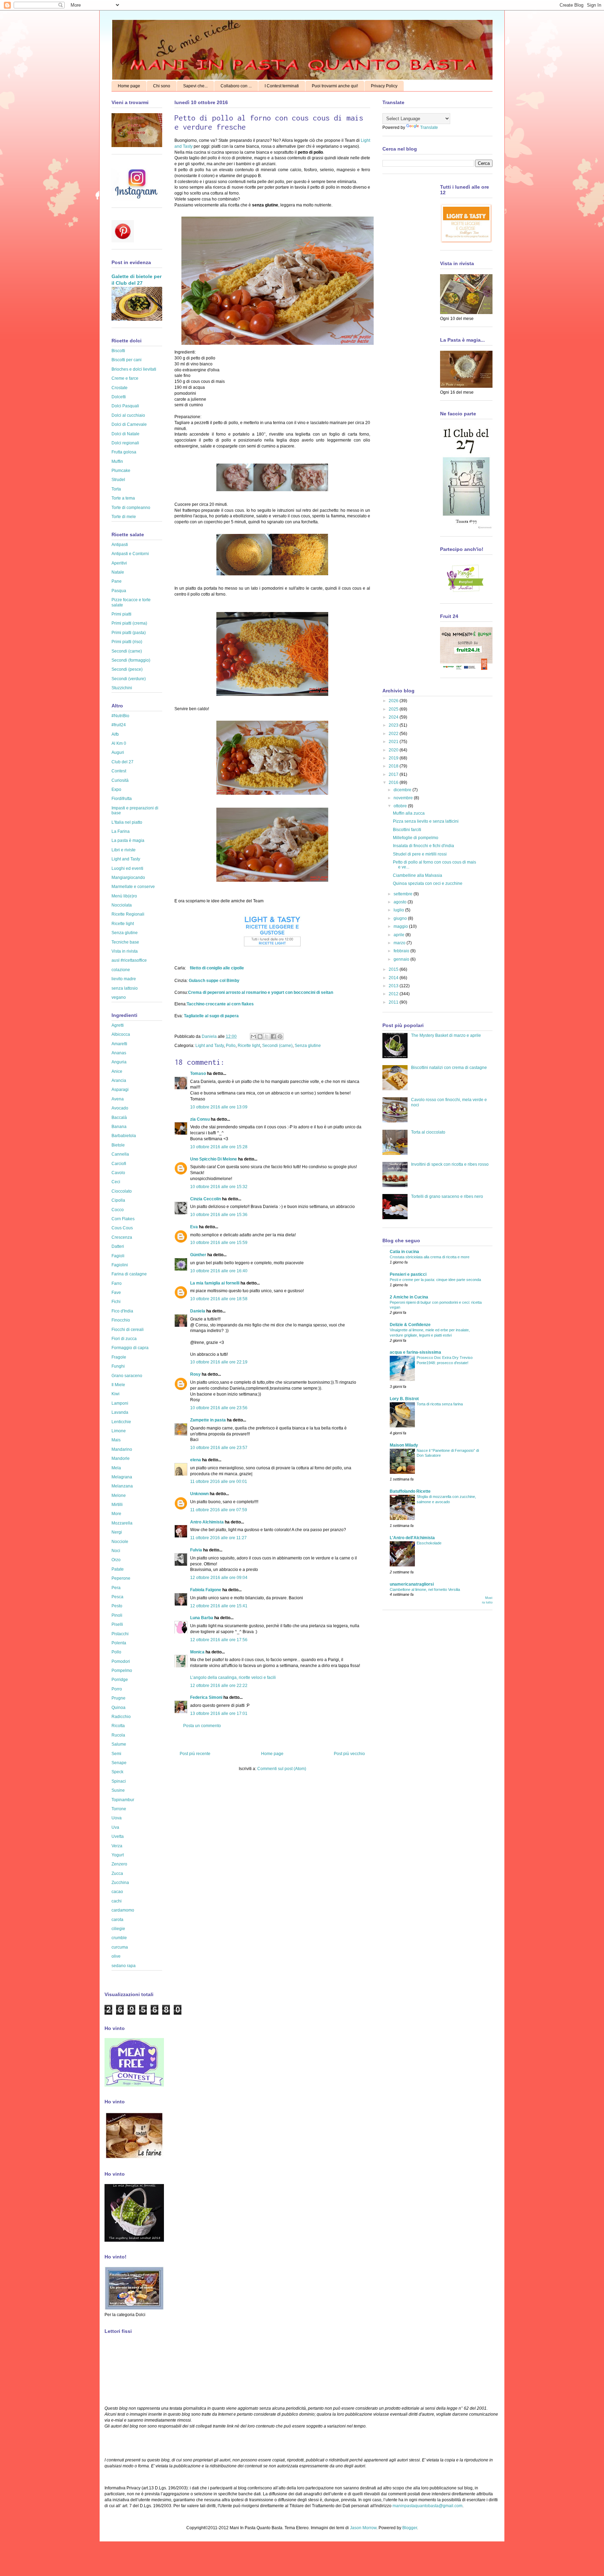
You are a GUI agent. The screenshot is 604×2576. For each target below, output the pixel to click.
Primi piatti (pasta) (129, 633)
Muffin (117, 461)
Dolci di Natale (125, 434)
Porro (117, 1689)
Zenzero (119, 1864)
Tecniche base (125, 942)
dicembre (403, 790)
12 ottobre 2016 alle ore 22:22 (219, 1686)
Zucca (117, 1873)
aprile (400, 935)
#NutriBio (120, 716)
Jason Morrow (363, 2528)
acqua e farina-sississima (415, 1352)
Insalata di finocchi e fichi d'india (423, 846)
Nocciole (120, 1542)
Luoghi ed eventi (127, 868)
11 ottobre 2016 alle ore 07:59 (219, 1510)
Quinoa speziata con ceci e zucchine (428, 883)
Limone (119, 1431)
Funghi (118, 1366)
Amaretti (119, 1044)
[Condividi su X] (267, 1036)
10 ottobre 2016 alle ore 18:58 (219, 1299)
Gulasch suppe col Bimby (214, 981)
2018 (394, 766)
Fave (116, 1293)
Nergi (117, 1532)
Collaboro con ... (236, 86)
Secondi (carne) (277, 1046)
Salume (119, 1744)
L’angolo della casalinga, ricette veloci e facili (233, 1678)
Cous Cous (122, 1228)
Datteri (118, 1246)
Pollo (231, 1046)
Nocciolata (122, 905)
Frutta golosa (124, 452)
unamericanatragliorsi (412, 1584)
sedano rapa (124, 1966)
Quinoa (118, 1708)
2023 (394, 725)
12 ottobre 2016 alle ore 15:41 (219, 1606)
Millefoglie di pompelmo (416, 838)
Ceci (116, 1182)
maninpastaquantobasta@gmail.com (427, 2506)
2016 (394, 783)
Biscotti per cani (127, 360)
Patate (118, 1569)
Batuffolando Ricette (410, 1491)
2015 (394, 969)
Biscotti (118, 351)
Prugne (118, 1698)
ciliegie (118, 1929)
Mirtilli (117, 1505)
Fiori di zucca (124, 1339)
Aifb (115, 734)
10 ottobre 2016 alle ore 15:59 (219, 1243)
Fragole (119, 1357)
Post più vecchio (349, 1754)
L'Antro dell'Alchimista (412, 1538)
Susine (118, 1790)
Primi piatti (121, 614)
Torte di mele (124, 517)
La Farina (121, 831)
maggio (401, 926)
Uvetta (118, 1836)
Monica (197, 1652)
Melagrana (122, 1477)
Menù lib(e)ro (124, 896)
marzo (400, 943)
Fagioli (118, 1256)
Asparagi (120, 1090)
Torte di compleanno (131, 508)
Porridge (120, 1680)
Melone (119, 1496)
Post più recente (195, 1754)
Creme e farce (125, 378)
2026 (394, 701)
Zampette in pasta (208, 1420)
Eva (194, 1227)
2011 (394, 1002)
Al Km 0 (119, 743)
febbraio (402, 951)
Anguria (119, 1062)
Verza (117, 1846)
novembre (404, 798)
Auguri (118, 752)
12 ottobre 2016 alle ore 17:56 (219, 1640)
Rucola (118, 1735)
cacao (117, 1892)
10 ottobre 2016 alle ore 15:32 (219, 1187)
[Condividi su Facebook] (273, 1036)
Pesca (117, 1597)
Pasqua (119, 591)
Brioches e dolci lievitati (134, 369)
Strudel (118, 480)
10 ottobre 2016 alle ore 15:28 (219, 1147)
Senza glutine (308, 1046)
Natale (118, 572)
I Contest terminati (282, 86)
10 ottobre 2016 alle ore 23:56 (219, 1408)
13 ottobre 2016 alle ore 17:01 (219, 1713)
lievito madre (124, 979)
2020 (394, 750)
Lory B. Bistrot (404, 1399)
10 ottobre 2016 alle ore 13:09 (219, 1107)
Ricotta (118, 1726)
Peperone (121, 1578)
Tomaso (198, 1074)
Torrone (119, 1809)
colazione (121, 970)
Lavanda (120, 1412)
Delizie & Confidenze (410, 1325)
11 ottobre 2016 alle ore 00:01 (219, 1482)
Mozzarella (122, 1523)
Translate (429, 128)
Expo (116, 789)
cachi (117, 1901)
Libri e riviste (124, 850)
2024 (394, 717)
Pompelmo (122, 1671)
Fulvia (196, 1550)
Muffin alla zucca (409, 813)
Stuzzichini (122, 688)
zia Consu (200, 1119)
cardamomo (123, 1910)
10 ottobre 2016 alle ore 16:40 (219, 1271)
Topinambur (123, 1800)
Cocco (118, 1210)
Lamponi (120, 1403)
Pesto (117, 1606)
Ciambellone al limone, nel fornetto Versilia (425, 1589)
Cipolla (118, 1200)
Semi (116, 1754)
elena (196, 1460)
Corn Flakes (123, 1219)
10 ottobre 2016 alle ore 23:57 (219, 1448)
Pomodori (121, 1661)
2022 (394, 734)
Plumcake (121, 471)
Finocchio (121, 1320)
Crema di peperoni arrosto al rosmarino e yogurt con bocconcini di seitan (261, 992)
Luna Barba (202, 1618)
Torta (116, 489)
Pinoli (117, 1615)
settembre (404, 894)
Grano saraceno (127, 1376)
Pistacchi (120, 1634)
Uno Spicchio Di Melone (214, 1159)
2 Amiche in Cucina (409, 1297)
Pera (116, 1588)
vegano (119, 997)
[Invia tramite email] (253, 1036)
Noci (116, 1551)
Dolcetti (119, 397)
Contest (119, 771)
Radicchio (121, 1717)
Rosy (195, 1374)
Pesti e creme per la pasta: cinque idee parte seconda (435, 1280)
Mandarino (122, 1449)
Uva (115, 1827)
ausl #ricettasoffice (129, 960)
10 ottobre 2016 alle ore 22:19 (219, 1362)
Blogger (410, 2528)
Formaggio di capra (130, 1348)
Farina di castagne (129, 1274)
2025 (394, 709)
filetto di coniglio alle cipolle (217, 968)
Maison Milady (404, 1445)
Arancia (119, 1080)
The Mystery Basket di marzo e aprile (446, 1035)
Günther (198, 1255)
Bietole (118, 1145)
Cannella (120, 1154)
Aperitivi (119, 563)
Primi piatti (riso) (127, 642)
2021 (394, 742)
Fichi (116, 1302)
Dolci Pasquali (125, 406)
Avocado (120, 1108)
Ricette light (249, 1046)
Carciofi (119, 1164)
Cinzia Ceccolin (206, 1199)
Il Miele (118, 1385)
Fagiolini (120, 1265)
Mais (116, 1440)
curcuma (120, 1947)
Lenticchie (121, 1422)
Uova (117, 1818)
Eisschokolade (429, 1543)
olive (116, 1956)
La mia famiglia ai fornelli (215, 1283)
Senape (119, 1763)
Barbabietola (124, 1136)
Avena (118, 1099)
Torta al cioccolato (428, 1132)
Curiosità (120, 780)
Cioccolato (122, 1191)
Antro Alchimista (207, 1522)
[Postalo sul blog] (260, 1036)
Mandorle (121, 1458)
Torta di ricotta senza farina (440, 1404)
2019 (394, 758)
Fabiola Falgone (206, 1590)
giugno (401, 918)
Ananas (119, 1053)
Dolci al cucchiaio (128, 415)
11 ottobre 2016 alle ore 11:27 (218, 1538)
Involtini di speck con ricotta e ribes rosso (450, 1164)
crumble (119, 1938)
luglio (399, 910)
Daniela (210, 1036)
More (116, 1514)
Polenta (119, 1643)
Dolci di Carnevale (129, 424)
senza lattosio (125, 988)
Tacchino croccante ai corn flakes (220, 1004)
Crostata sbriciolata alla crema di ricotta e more (430, 1257)
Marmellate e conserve (133, 887)
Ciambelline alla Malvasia (418, 875)
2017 (394, 774)
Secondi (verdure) (129, 679)
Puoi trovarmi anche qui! (335, 86)
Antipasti (120, 545)
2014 (394, 978)
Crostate (120, 388)
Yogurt (118, 1855)
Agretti (118, 1025)
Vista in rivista (125, 951)
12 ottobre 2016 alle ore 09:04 (219, 1578)
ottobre (401, 806)
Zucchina (120, 1883)
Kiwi (116, 1394)
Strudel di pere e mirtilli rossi (420, 854)
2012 (394, 994)
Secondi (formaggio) (131, 660)
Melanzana (122, 1486)
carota (117, 1920)
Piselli (117, 1624)
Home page (129, 86)
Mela (116, 1468)
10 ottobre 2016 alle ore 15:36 (219, 1215)
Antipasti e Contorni (130, 554)
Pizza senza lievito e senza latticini (426, 821)
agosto (401, 902)
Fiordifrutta (122, 799)
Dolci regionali (125, 443)
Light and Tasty (210, 1046)
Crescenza (122, 1237)
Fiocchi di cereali (128, 1330)
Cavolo (118, 1173)
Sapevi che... (195, 86)
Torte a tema (123, 498)
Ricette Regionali (128, 914)
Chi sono (162, 86)
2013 (394, 986)
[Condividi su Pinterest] (280, 1036)
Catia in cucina (404, 1252)
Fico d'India (122, 1311)
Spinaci (119, 1781)
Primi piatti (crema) (129, 623)
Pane (117, 581)
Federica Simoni (206, 1697)
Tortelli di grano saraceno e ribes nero (447, 1196)
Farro (117, 1283)
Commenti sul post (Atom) (282, 1769)
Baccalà (119, 1118)
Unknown (199, 1494)
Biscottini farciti (407, 830)
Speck (117, 1772)
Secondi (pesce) (127, 669)
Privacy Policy (384, 86)
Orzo (116, 1560)
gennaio (402, 959)
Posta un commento (202, 1726)
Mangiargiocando (128, 878)
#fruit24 (119, 725)
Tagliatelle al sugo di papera (211, 1016)
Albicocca (121, 1034)
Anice (117, 1071)
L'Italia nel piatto (127, 822)
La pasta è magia (128, 841)
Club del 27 (123, 762)
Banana (119, 1127)
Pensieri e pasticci (408, 1274)
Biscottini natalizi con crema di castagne (449, 1068)
